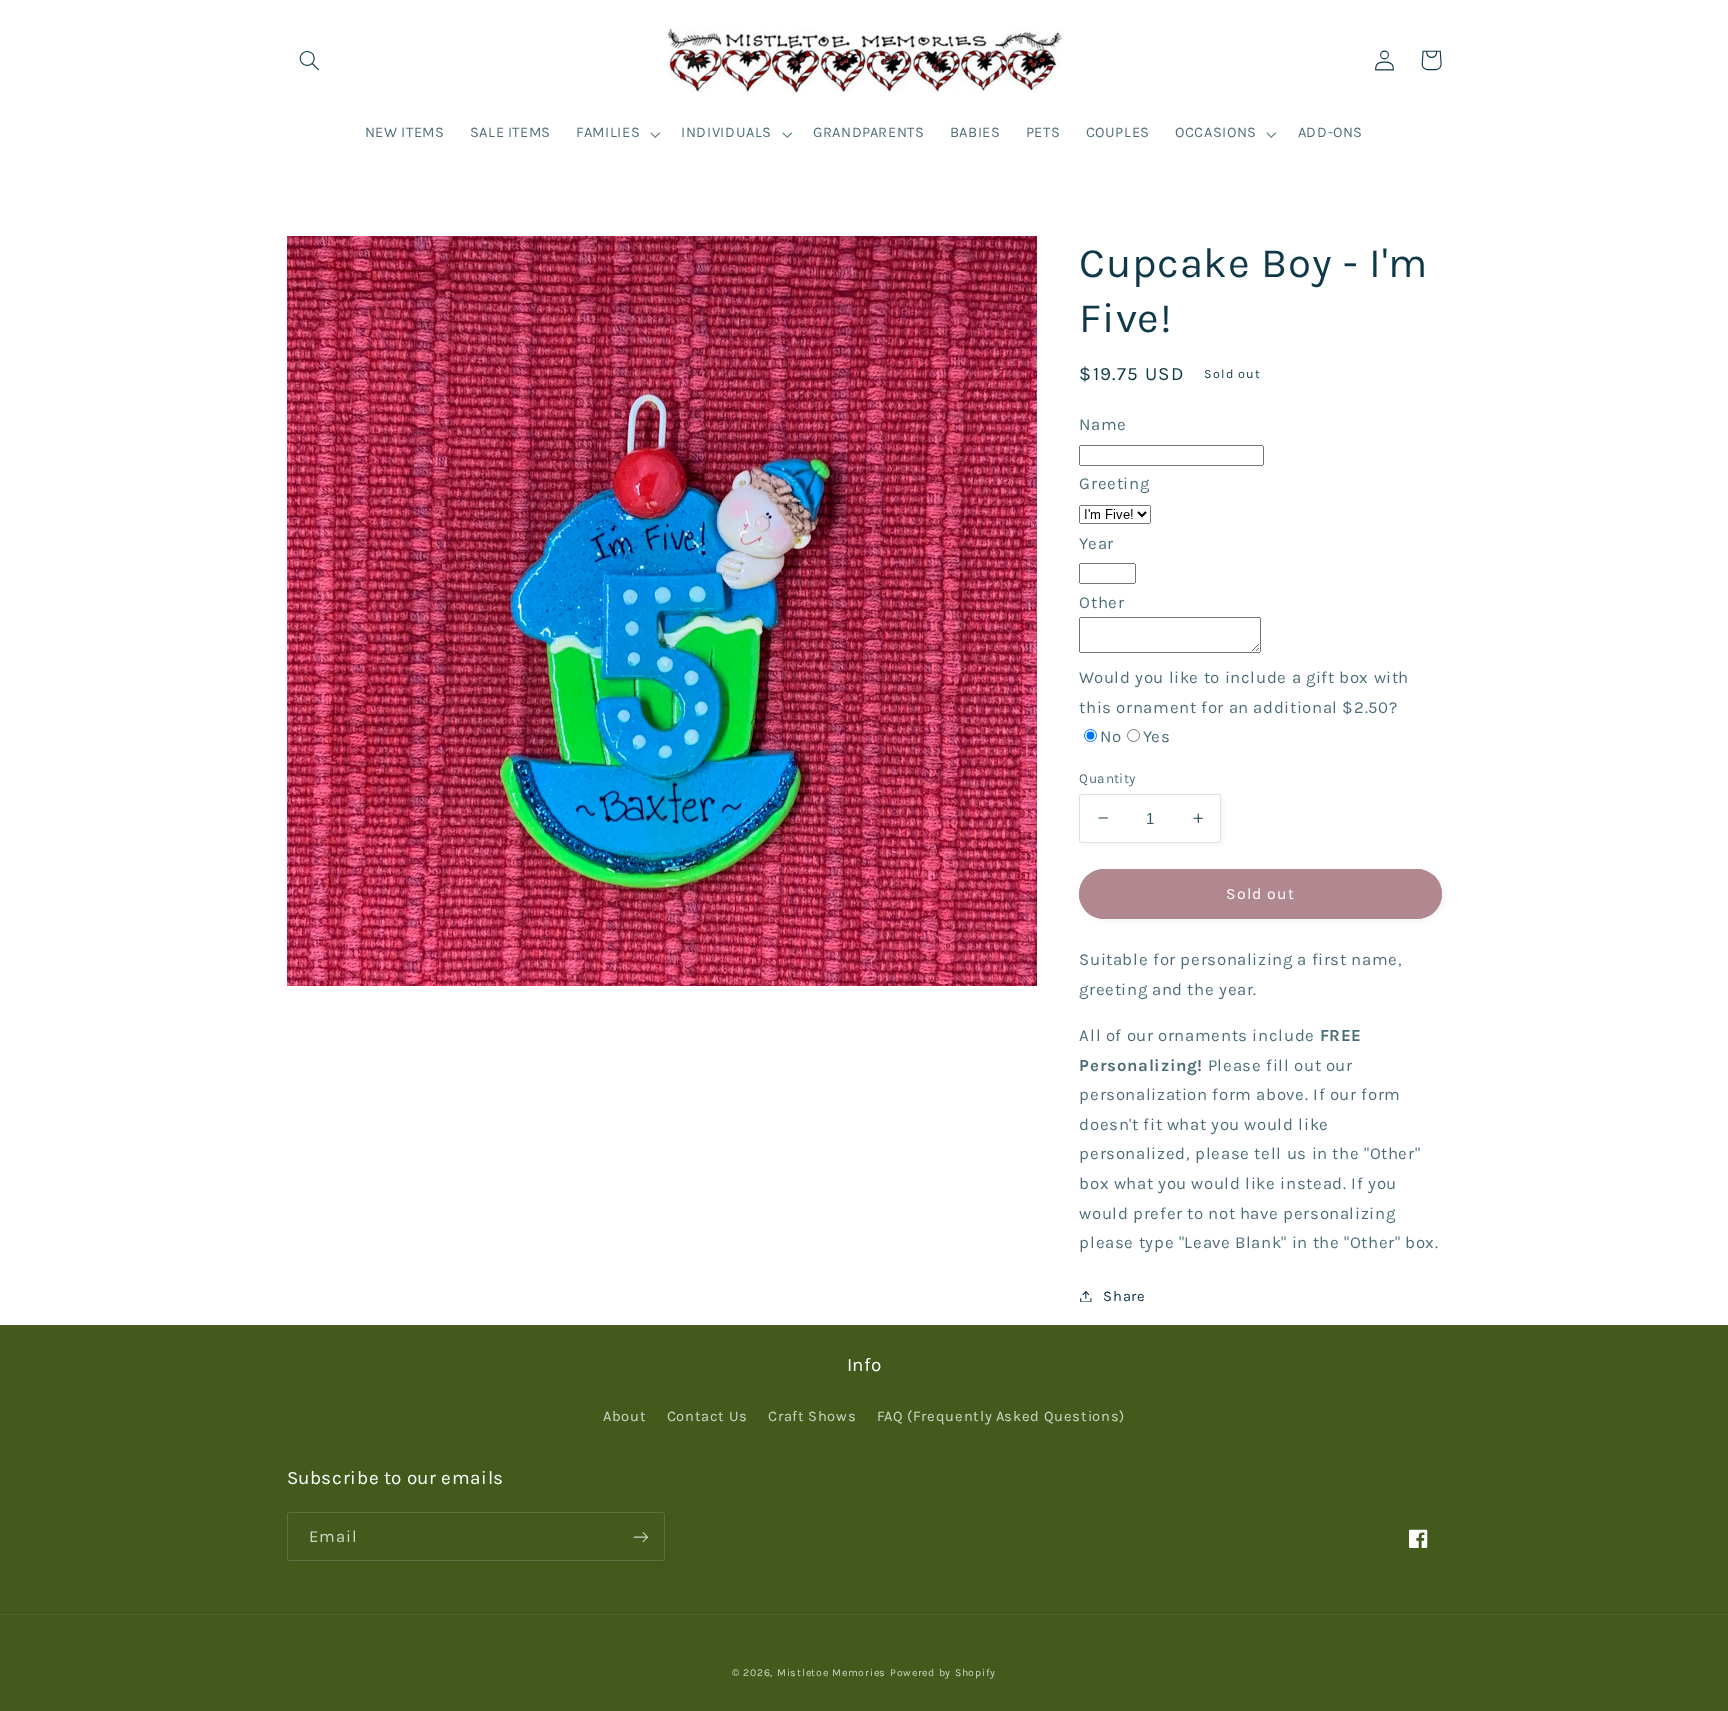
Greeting (1114, 483)
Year (1096, 542)
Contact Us (707, 1416)
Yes (1157, 735)
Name (1103, 423)
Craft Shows (812, 1416)
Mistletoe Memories (831, 1672)
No (1110, 735)
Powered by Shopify (943, 1672)
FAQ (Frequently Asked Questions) (1001, 1416)
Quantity (1107, 777)
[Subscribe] (640, 1536)
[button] (310, 60)
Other (1101, 601)
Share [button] (1124, 1295)
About (624, 1416)
